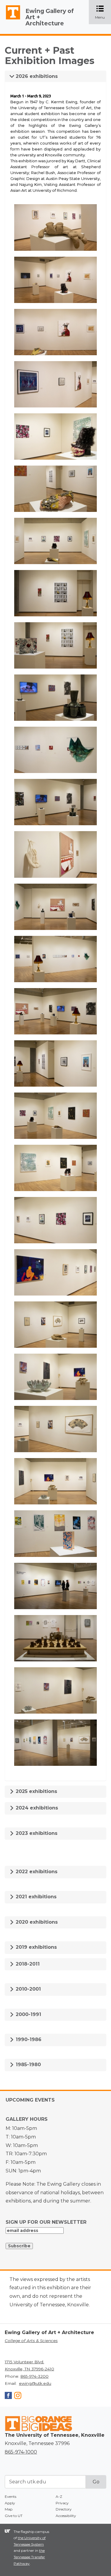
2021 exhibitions (35, 1897)
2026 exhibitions (36, 76)
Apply (10, 2503)
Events (11, 2496)
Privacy (62, 2503)
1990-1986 (28, 2039)
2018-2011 (27, 1964)
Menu (103, 13)
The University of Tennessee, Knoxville (10, 19)
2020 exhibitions (36, 1922)
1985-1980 (28, 2065)
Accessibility (66, 2516)
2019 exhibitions (36, 1947)
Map (9, 2509)
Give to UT (14, 2516)
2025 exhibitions (36, 1791)
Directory (64, 2509)
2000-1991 (28, 2014)
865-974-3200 (34, 2376)
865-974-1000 (21, 2452)
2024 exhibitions (36, 1808)
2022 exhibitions (36, 1872)
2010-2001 (28, 1989)
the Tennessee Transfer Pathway (29, 2557)
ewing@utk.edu (35, 2383)
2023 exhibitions (36, 1833)
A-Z (59, 2496)
